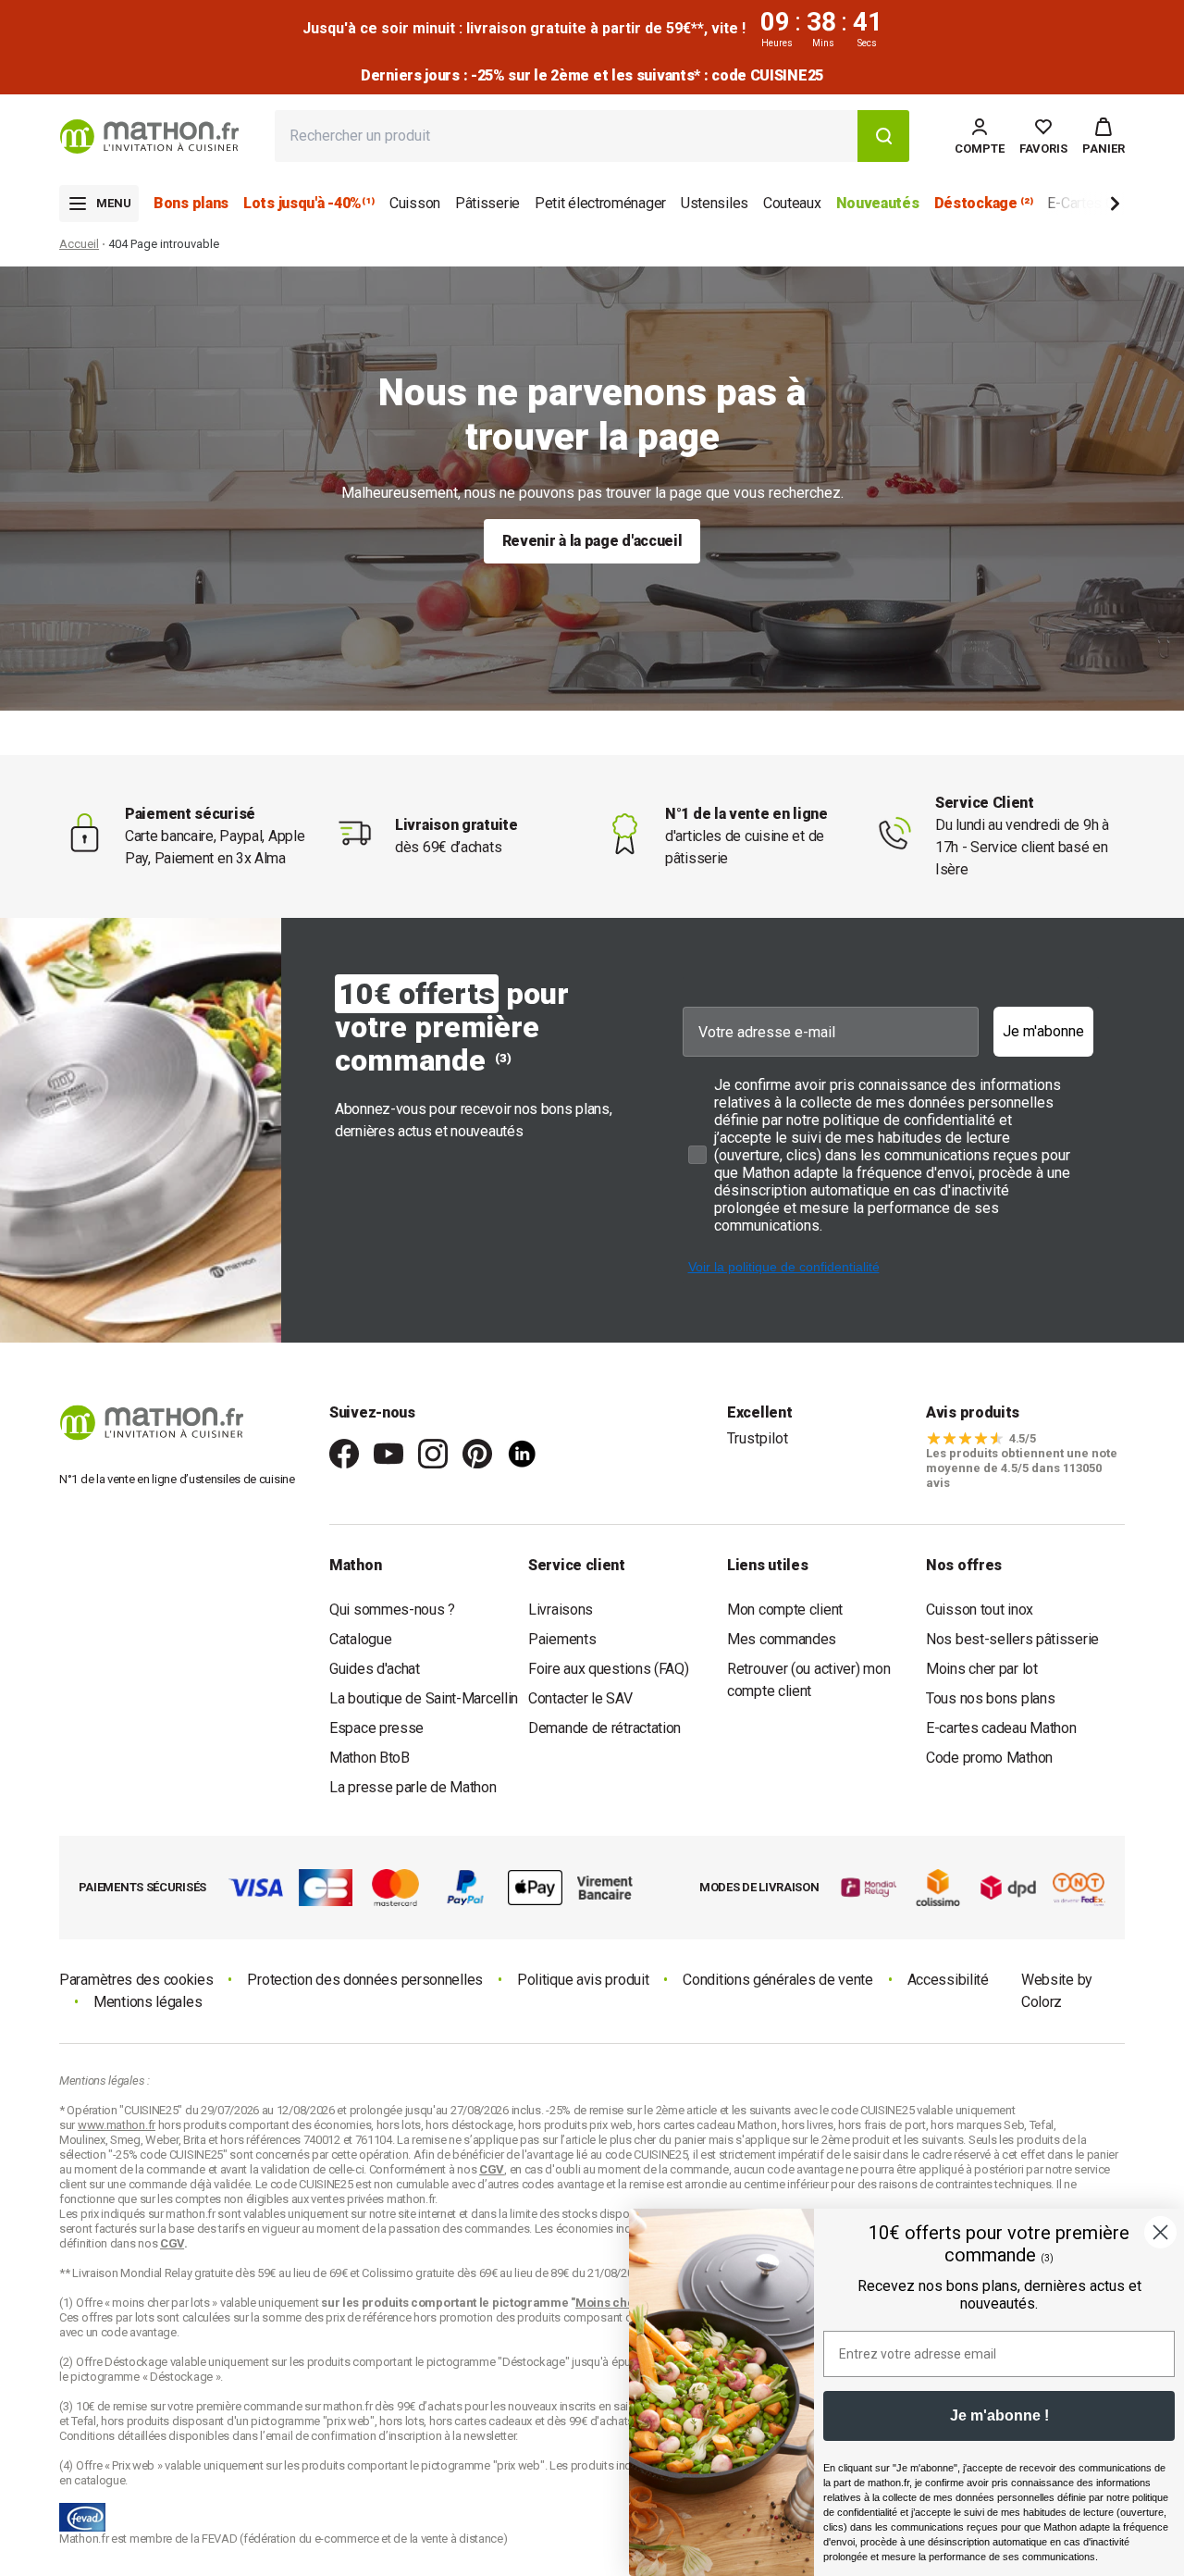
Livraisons (561, 1610)
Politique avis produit (583, 1980)
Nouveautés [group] (878, 203)
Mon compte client (785, 1610)
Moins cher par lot (982, 1669)
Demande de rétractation (604, 1728)
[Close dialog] (1160, 2232)
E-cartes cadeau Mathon (1001, 1728)
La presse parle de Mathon (413, 1787)
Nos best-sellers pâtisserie (1012, 1639)
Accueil (79, 244)
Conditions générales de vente (777, 1980)
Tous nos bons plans (990, 1698)
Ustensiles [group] (715, 203)
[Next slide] (1084, 207)
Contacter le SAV (580, 1698)
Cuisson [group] (415, 203)
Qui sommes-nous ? (392, 1610)
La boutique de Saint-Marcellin (424, 1698)
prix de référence (370, 2317)
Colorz (1042, 2002)
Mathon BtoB (370, 1758)
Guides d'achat (375, 1669)
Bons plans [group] (191, 203)
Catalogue (360, 1639)
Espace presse (376, 1728)
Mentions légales (148, 2002)
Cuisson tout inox (980, 1610)
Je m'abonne (1043, 1031)
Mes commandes (782, 1639)
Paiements (562, 1639)
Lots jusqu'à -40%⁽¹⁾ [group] (309, 203)
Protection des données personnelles (365, 1980)
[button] (1104, 136)
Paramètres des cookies (136, 1980)
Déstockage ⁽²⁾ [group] (984, 203)
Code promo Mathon (989, 1758)
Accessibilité (948, 1980)
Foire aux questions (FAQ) (609, 1669)
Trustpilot (758, 1438)
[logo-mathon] (149, 136)
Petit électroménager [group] (600, 203)
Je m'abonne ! (999, 2415)
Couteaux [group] (792, 203)
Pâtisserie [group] (487, 203)
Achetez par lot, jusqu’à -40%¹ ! (592, 75)
